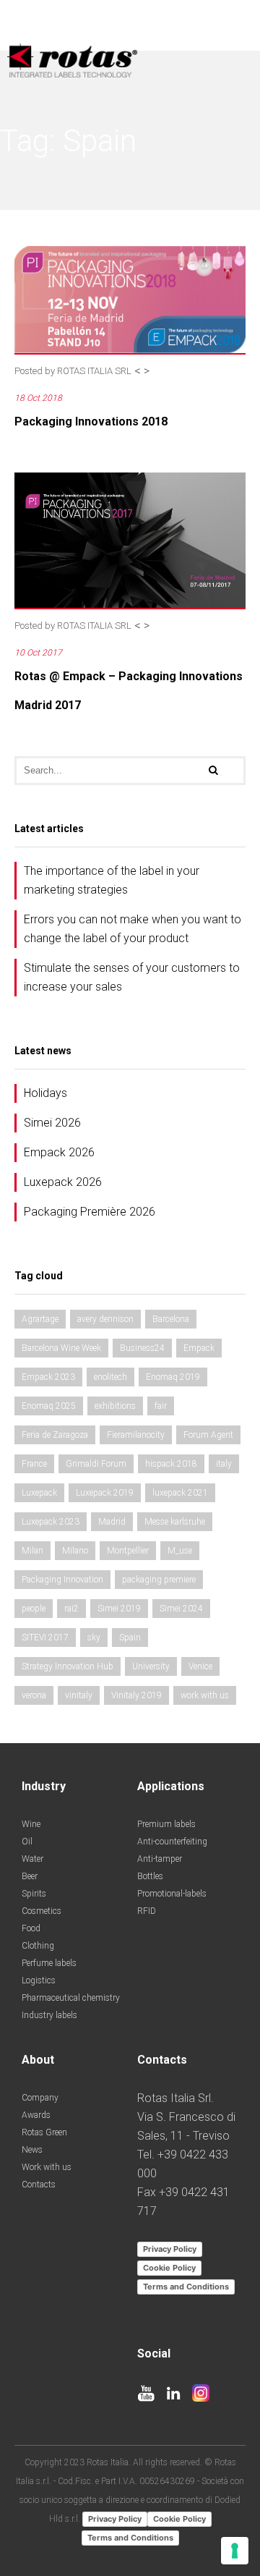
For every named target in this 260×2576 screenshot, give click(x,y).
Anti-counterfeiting (172, 1842)
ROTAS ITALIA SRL (94, 371)
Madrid (112, 1522)
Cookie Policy (169, 2268)
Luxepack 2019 (105, 1493)
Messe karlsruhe (175, 1522)
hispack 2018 (171, 1464)
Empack (199, 1348)
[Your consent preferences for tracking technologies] (235, 2551)
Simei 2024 (181, 1609)
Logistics (39, 1980)
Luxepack (39, 1493)
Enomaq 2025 (49, 1406)
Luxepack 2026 (63, 1182)
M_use (180, 1551)
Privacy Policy (170, 2249)
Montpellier (128, 1551)
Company (40, 2098)
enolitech (110, 1377)
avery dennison (105, 1319)
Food (31, 1928)
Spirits (34, 1894)
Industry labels (49, 2015)
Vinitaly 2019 (136, 1695)
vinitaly (79, 1695)
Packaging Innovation (62, 1580)
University (151, 1666)
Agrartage (40, 1319)
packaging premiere (159, 1580)
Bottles (150, 1876)
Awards (36, 2115)
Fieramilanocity (136, 1435)
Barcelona (171, 1319)
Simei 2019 (119, 1609)
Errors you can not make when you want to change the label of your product (133, 929)
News (32, 2150)
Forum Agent (208, 1435)
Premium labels (166, 1824)
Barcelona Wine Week (61, 1348)
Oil (27, 1842)
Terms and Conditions (186, 2287)
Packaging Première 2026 (90, 1212)
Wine (31, 1824)
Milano (75, 1551)
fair (161, 1406)
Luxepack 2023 (51, 1522)
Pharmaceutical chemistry (71, 1998)
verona (34, 1695)
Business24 (142, 1348)
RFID (147, 1911)
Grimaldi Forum (96, 1464)
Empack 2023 (48, 1377)
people (34, 1609)
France (34, 1464)
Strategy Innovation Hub (68, 1666)
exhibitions (115, 1406)
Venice (200, 1666)
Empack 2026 (59, 1152)
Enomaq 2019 (173, 1377)
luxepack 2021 (180, 1493)
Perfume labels (49, 1963)
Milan (32, 1551)
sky (94, 1637)
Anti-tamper (160, 1859)
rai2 (71, 1609)
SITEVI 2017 (45, 1637)
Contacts (39, 2185)
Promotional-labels (172, 1894)
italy (224, 1464)
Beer (30, 1876)
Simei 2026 (52, 1123)
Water (32, 1859)
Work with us (47, 2167)
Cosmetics (42, 1911)
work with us (205, 1695)
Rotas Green (44, 2132)
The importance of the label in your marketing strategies (112, 880)
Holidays (45, 1093)
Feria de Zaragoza (55, 1435)
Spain (130, 1637)
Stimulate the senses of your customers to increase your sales (132, 977)
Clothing (38, 1946)
